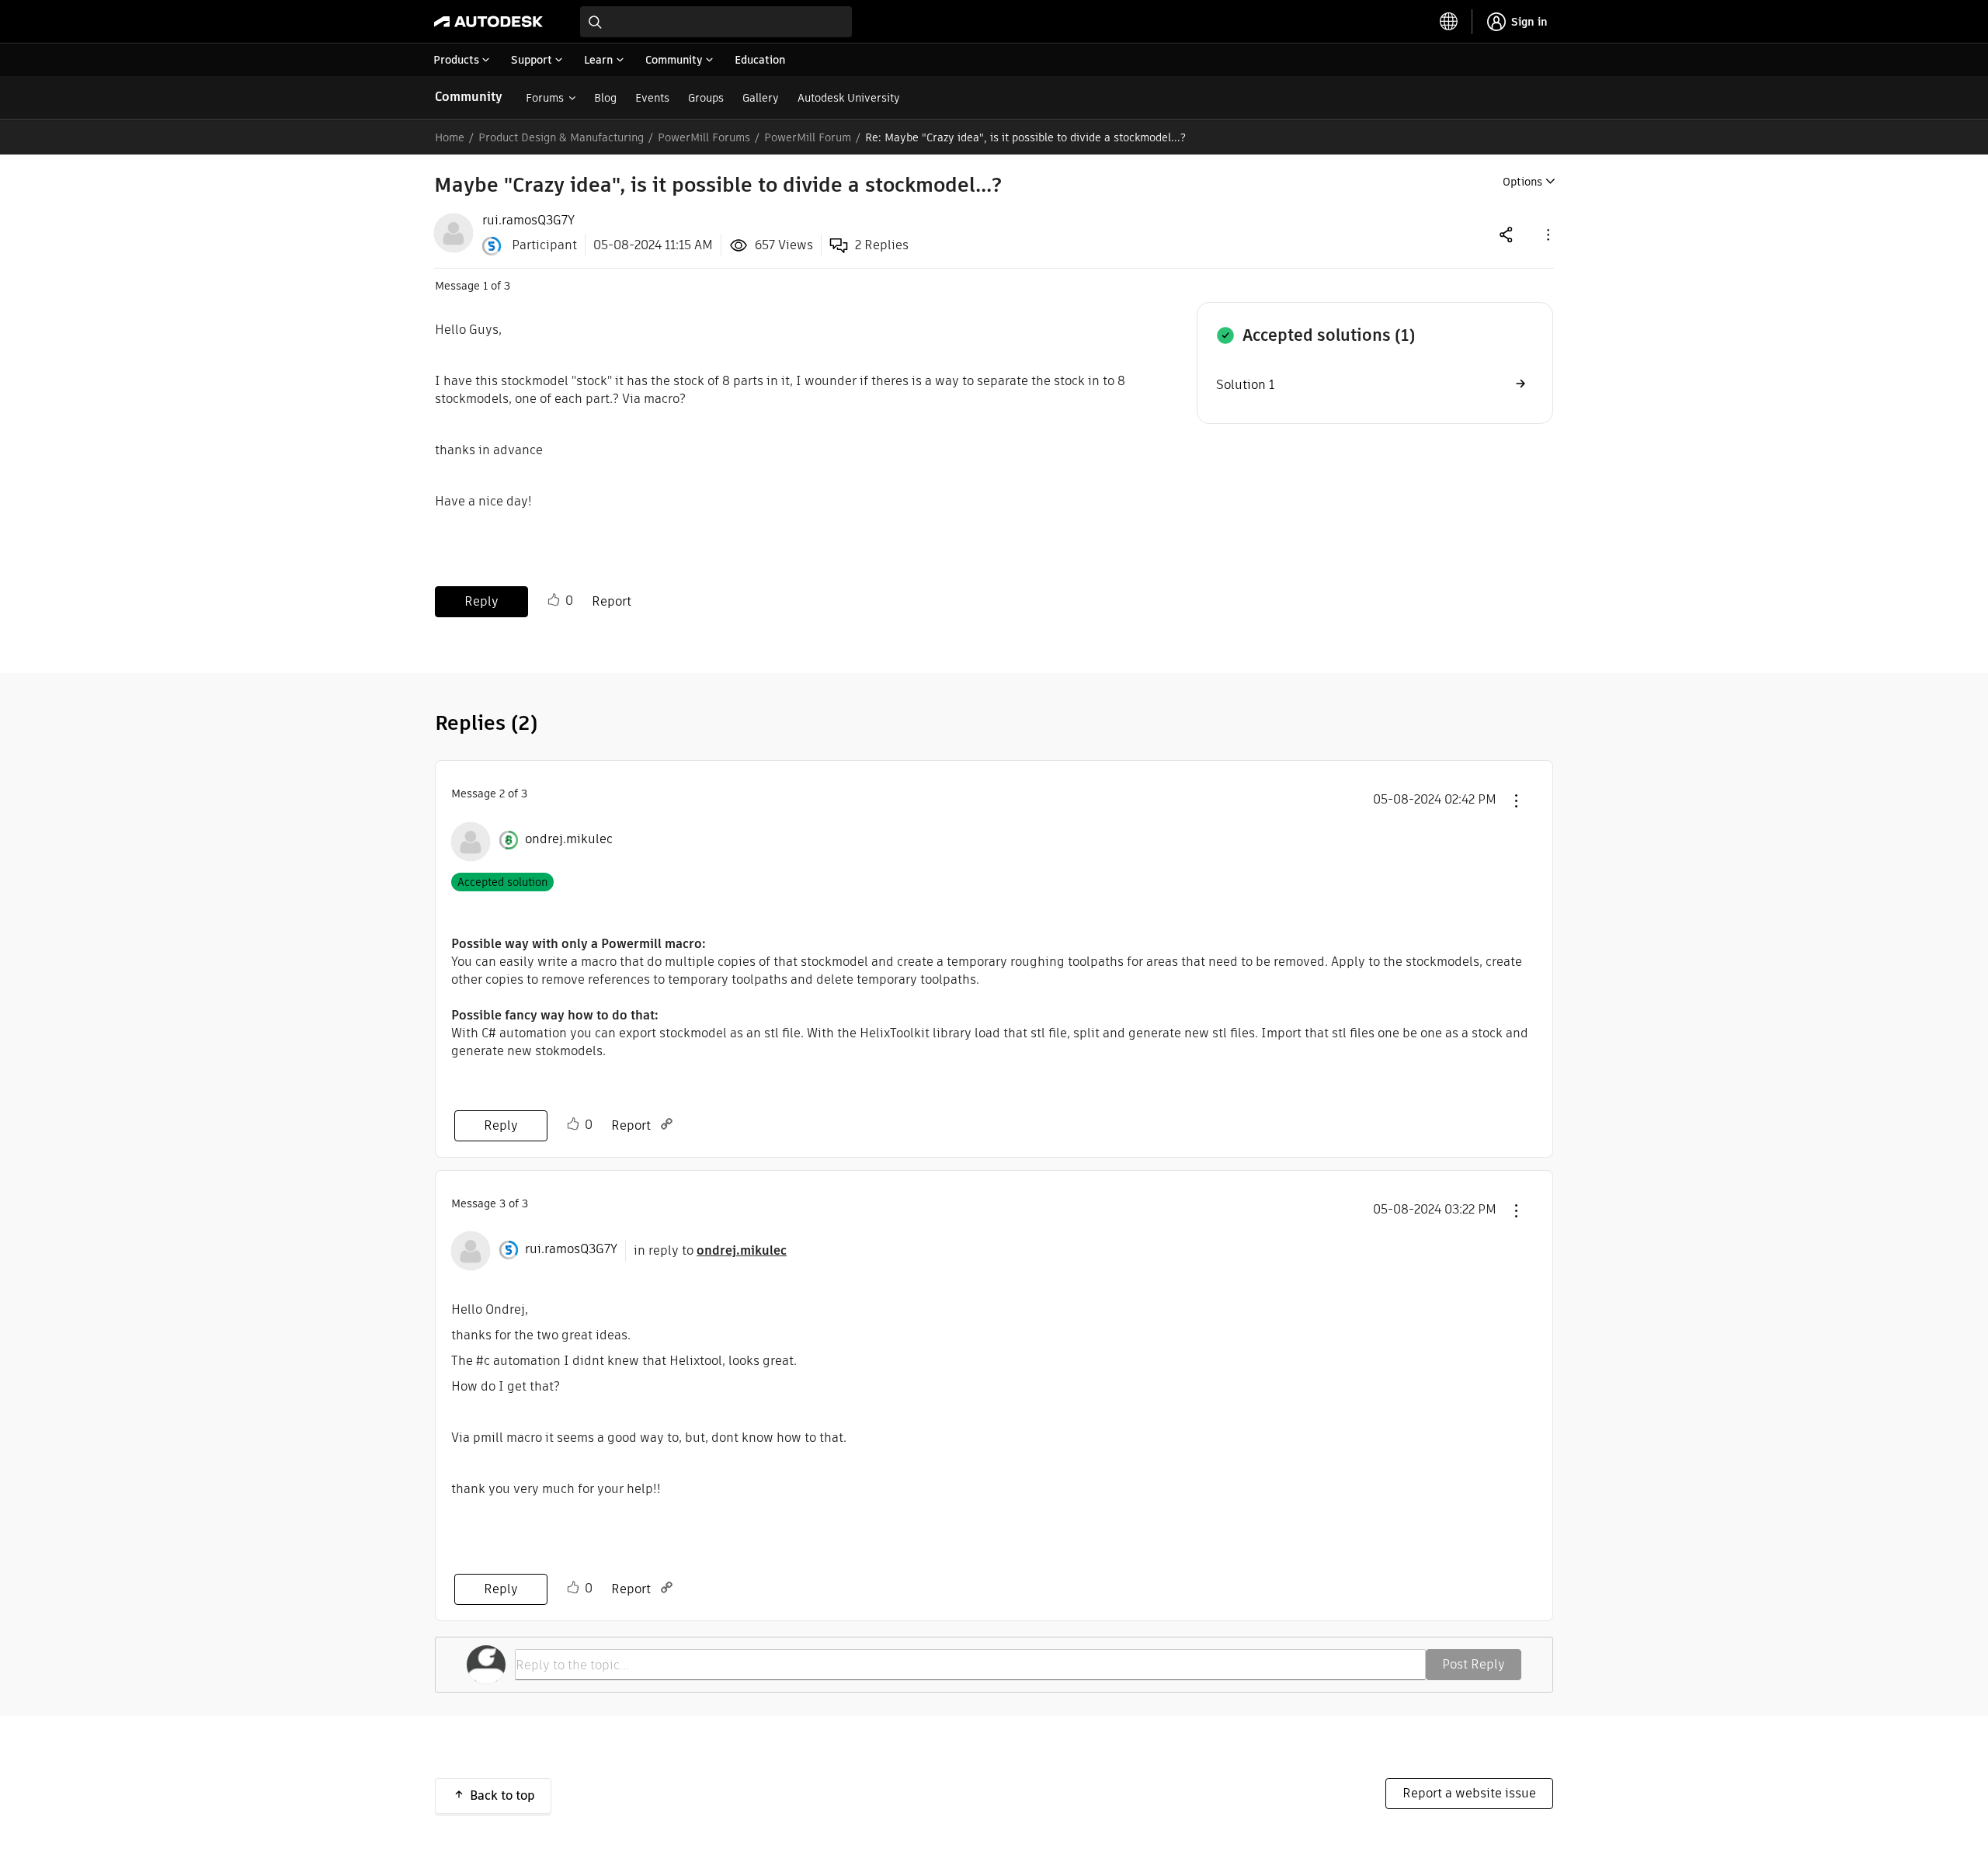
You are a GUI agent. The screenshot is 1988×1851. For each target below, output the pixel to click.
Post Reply (1474, 1664)
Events (652, 98)
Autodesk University (849, 98)
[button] (1547, 234)
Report (612, 601)
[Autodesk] (488, 22)
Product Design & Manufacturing (561, 137)
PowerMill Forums (704, 137)
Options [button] (1522, 182)
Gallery (761, 98)
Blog (605, 98)
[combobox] (716, 22)
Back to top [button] (502, 1795)
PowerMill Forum (808, 137)
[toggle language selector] (1449, 22)
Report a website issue (1469, 1793)
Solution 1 (1245, 385)
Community (469, 97)
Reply (481, 601)
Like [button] (554, 600)
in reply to (710, 1250)
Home (450, 137)
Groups (706, 98)
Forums (545, 98)
